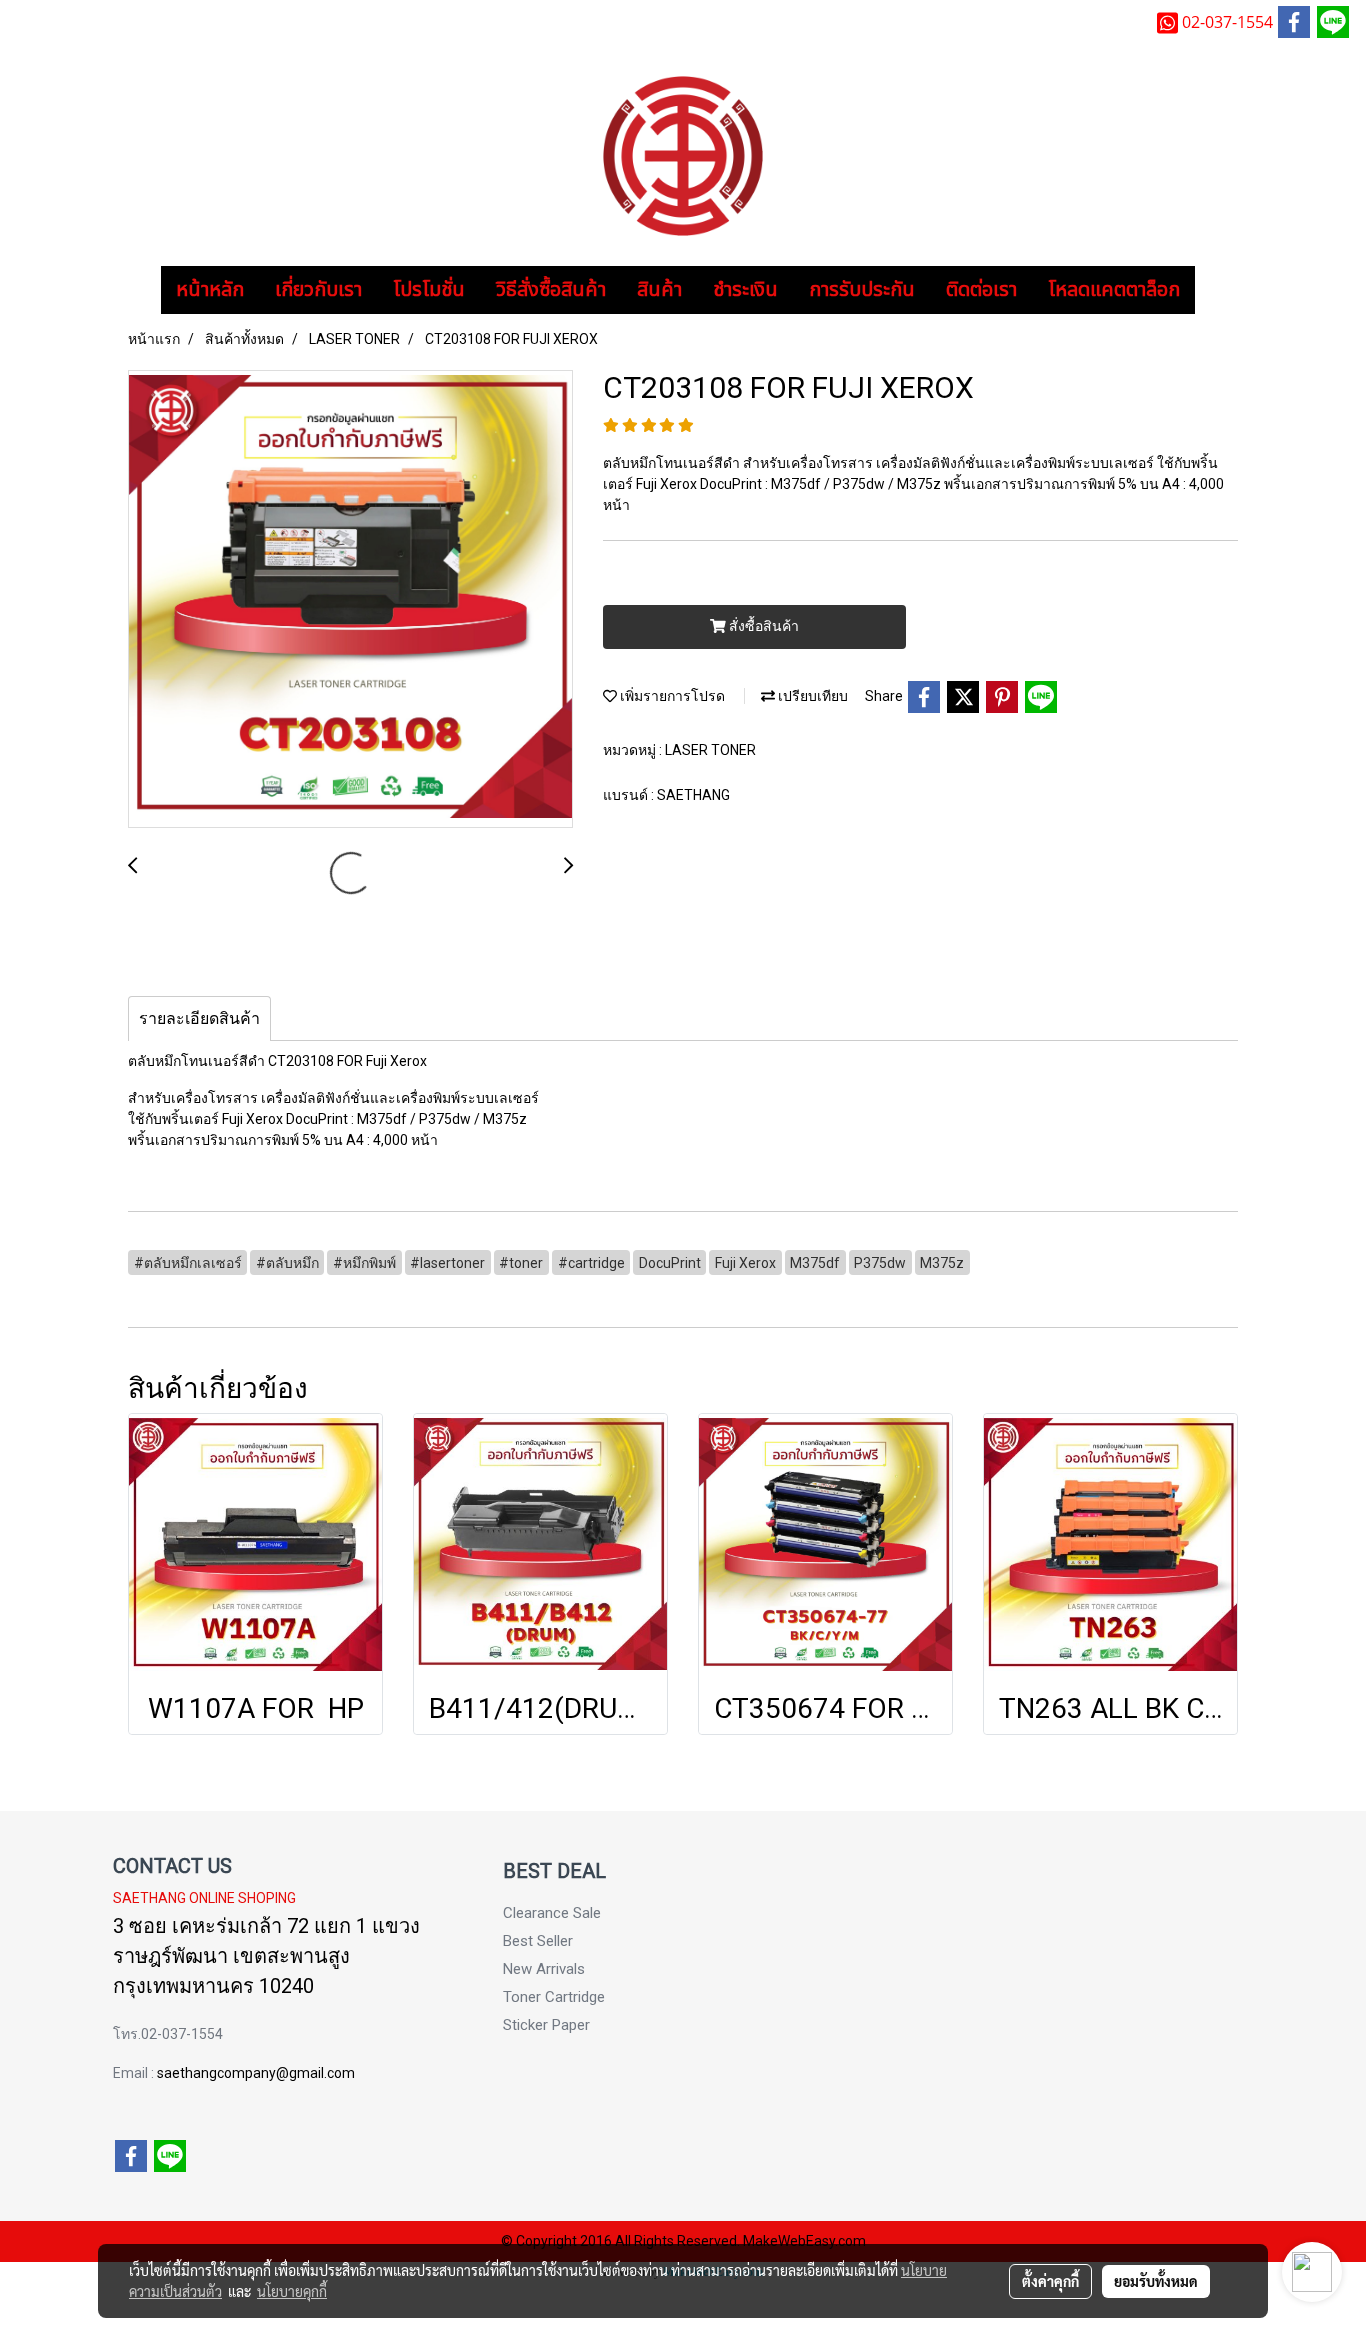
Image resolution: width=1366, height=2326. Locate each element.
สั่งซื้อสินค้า (762, 626)
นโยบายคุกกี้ (292, 2291)
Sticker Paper (546, 2025)
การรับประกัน (862, 290)
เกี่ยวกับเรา (318, 290)
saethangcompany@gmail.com (256, 2073)
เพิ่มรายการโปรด (671, 696)
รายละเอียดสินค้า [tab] (199, 1018)
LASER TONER (710, 750)
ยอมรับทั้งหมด (1156, 2281)
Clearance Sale (552, 1913)
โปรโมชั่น (429, 290)
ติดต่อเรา (981, 290)
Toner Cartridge (554, 1997)
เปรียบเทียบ (811, 696)
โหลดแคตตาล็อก (1114, 290)
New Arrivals (544, 1969)
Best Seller (538, 1941)
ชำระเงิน (745, 290)
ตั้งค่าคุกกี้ (1050, 2281)
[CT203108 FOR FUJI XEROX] (350, 600)
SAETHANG (693, 795)
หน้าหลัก (210, 290)
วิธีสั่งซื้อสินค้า (551, 290)
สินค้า (659, 290)
